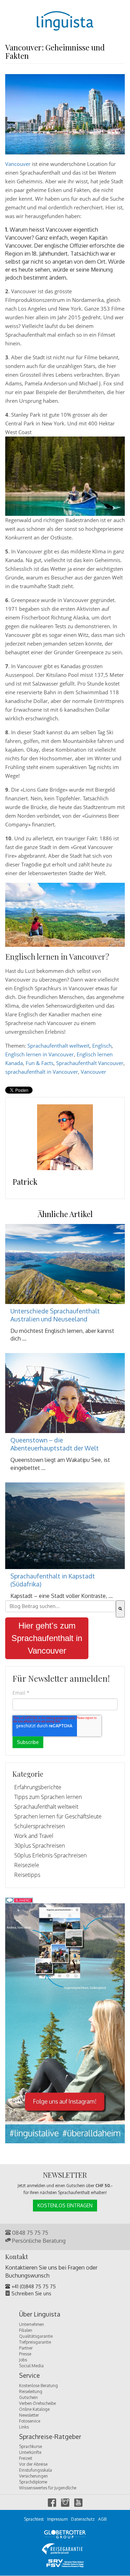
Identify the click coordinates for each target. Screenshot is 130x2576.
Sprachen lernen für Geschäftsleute (58, 1816)
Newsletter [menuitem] (29, 2415)
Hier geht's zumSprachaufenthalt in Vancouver (47, 1638)
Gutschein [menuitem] (28, 2397)
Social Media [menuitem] (31, 2366)
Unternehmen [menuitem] (32, 2324)
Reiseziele (27, 1865)
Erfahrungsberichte (38, 1787)
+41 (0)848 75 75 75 (33, 2286)
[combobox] (60, 1606)
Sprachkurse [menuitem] (31, 2446)
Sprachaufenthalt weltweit (58, 1046)
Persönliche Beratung (38, 2241)
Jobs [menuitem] (23, 2360)
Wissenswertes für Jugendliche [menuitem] (48, 2488)
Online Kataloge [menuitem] (34, 2409)
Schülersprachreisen (40, 1826)
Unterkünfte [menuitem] (30, 2452)
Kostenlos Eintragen (65, 2205)
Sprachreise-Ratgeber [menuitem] (50, 2437)
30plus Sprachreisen (40, 1846)
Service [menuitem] (29, 2376)
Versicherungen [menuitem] (33, 2476)
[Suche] (120, 1609)
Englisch (102, 1046)
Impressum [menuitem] (57, 2519)
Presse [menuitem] (25, 2354)
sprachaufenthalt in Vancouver (42, 1072)
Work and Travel (34, 1836)
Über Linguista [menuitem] (40, 2314)
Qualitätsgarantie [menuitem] (36, 2336)
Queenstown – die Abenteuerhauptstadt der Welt (55, 1444)
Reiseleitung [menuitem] (31, 2391)
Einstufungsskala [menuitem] (36, 2470)
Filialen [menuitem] (26, 2330)
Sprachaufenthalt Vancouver (90, 1063)
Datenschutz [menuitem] (83, 2519)
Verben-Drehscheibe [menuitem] (37, 2403)
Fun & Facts (40, 1063)
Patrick (25, 1182)
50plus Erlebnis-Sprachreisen (50, 1855)
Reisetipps (27, 1875)
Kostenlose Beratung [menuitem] (38, 2386)
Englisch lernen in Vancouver (40, 1054)
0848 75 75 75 (29, 2233)
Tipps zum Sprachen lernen (48, 1797)
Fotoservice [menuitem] (30, 2421)
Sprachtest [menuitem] (34, 2519)
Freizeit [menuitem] (26, 2458)
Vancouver (18, 164)
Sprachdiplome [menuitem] (33, 2482)
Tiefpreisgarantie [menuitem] (35, 2342)
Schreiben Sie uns (31, 2293)
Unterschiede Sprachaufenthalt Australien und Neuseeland (55, 1315)
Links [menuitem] (24, 2427)
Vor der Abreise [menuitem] (33, 2464)
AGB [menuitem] (102, 2519)
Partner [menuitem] (26, 2348)
